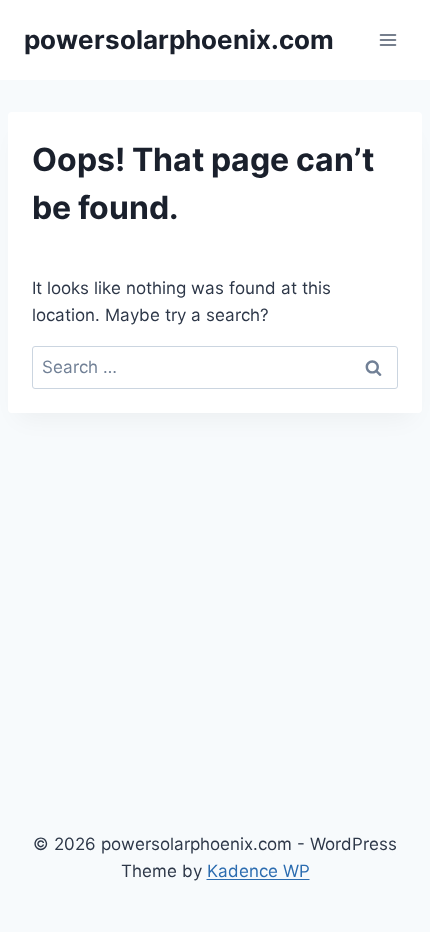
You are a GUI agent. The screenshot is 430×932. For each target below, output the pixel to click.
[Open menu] (387, 39)
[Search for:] (215, 367)
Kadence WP (258, 871)
